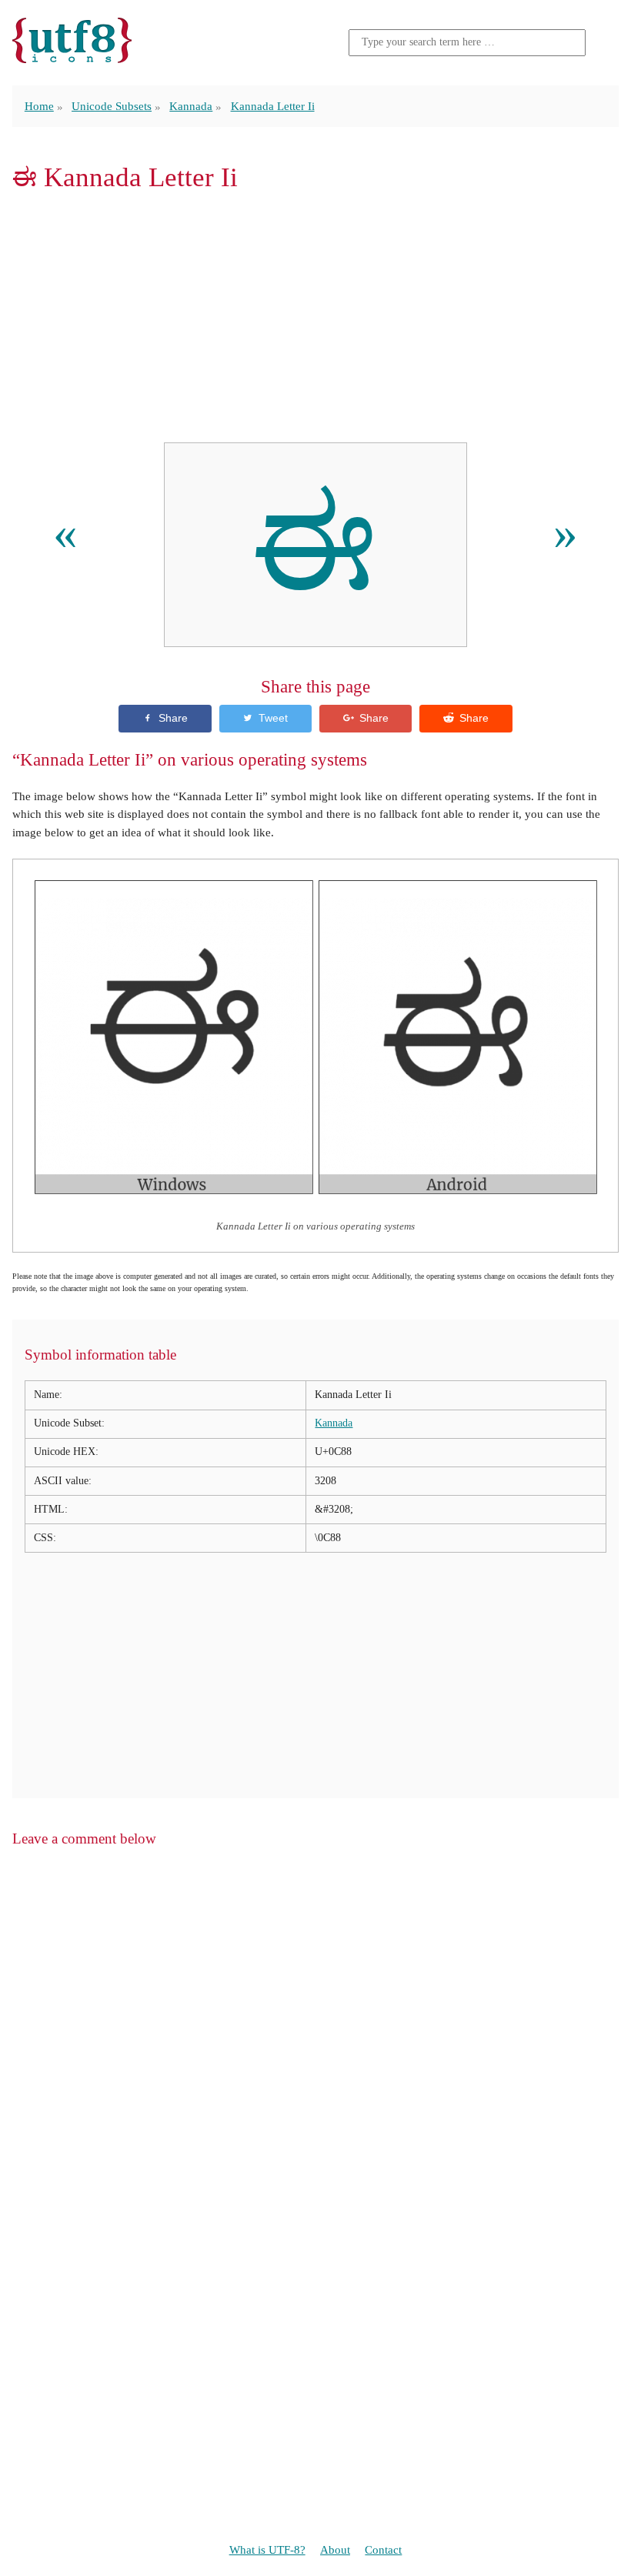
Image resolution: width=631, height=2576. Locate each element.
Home (39, 106)
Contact (383, 2549)
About (335, 2549)
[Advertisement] (315, 317)
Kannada (191, 106)
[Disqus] (315, 2057)
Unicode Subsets (112, 106)
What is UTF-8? (267, 2549)
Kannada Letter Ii (273, 106)
